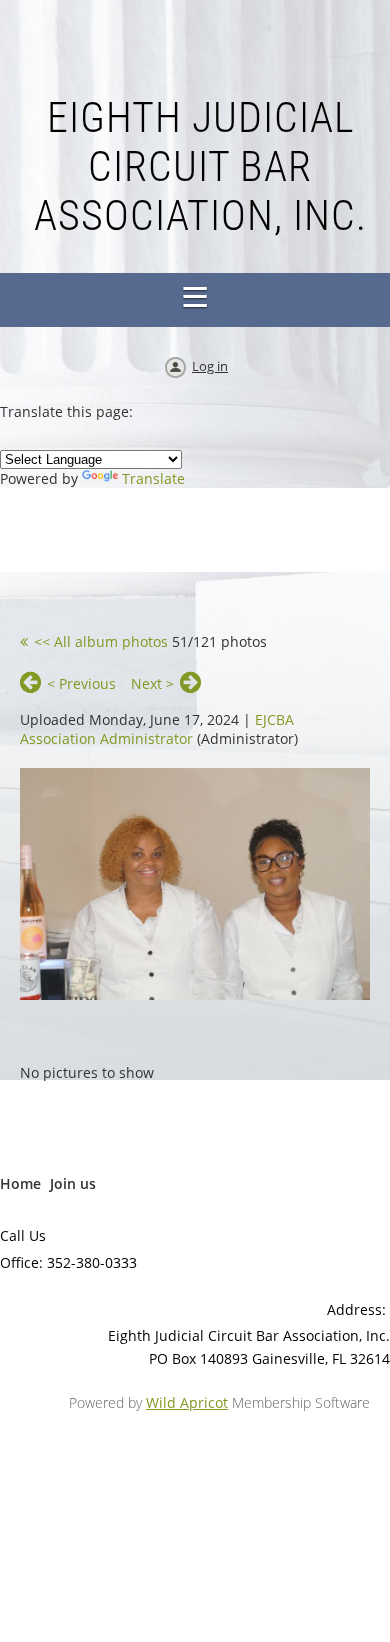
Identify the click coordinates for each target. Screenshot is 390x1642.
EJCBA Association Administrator (157, 729)
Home (20, 1183)
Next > (152, 683)
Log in (210, 366)
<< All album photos (101, 641)
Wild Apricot (187, 1402)
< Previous (81, 683)
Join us (73, 1183)
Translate (153, 478)
